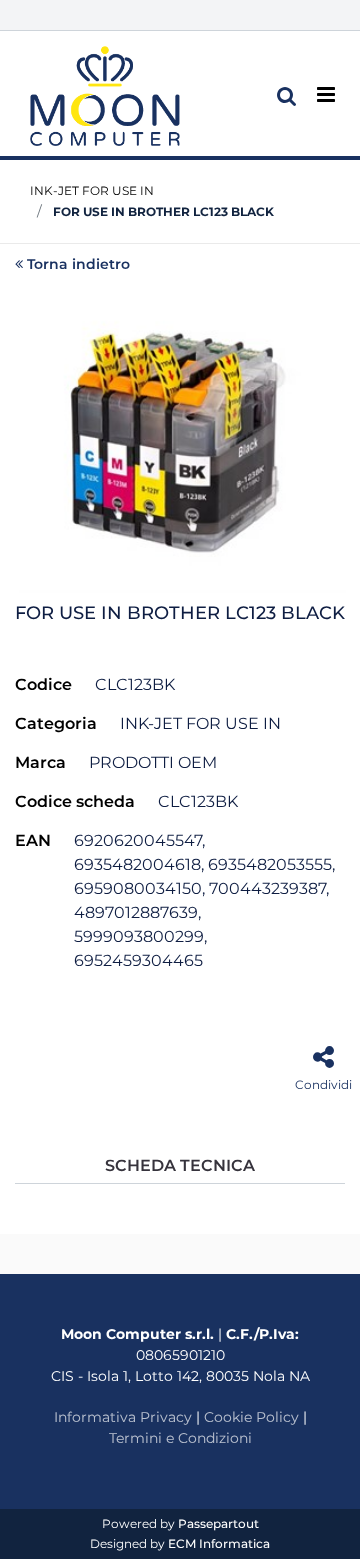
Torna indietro (78, 264)
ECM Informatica (219, 1543)
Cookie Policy (251, 1417)
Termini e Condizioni (180, 1438)
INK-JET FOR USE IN (92, 190)
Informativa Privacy (123, 1417)
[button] (180, 438)
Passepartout (218, 1523)
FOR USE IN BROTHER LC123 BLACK (163, 211)
